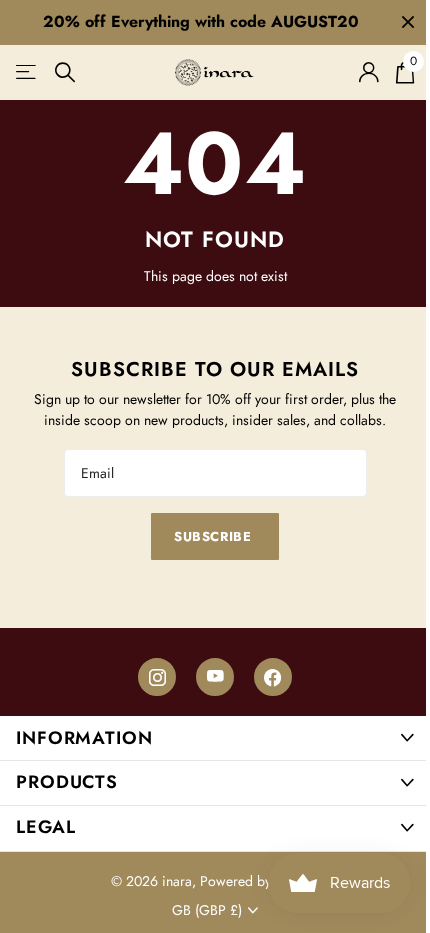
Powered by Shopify (260, 881)
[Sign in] (368, 72)
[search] (65, 72)
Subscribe (214, 536)
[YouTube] (215, 677)
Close (408, 22)
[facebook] (273, 677)
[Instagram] (157, 677)
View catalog (27, 72)
